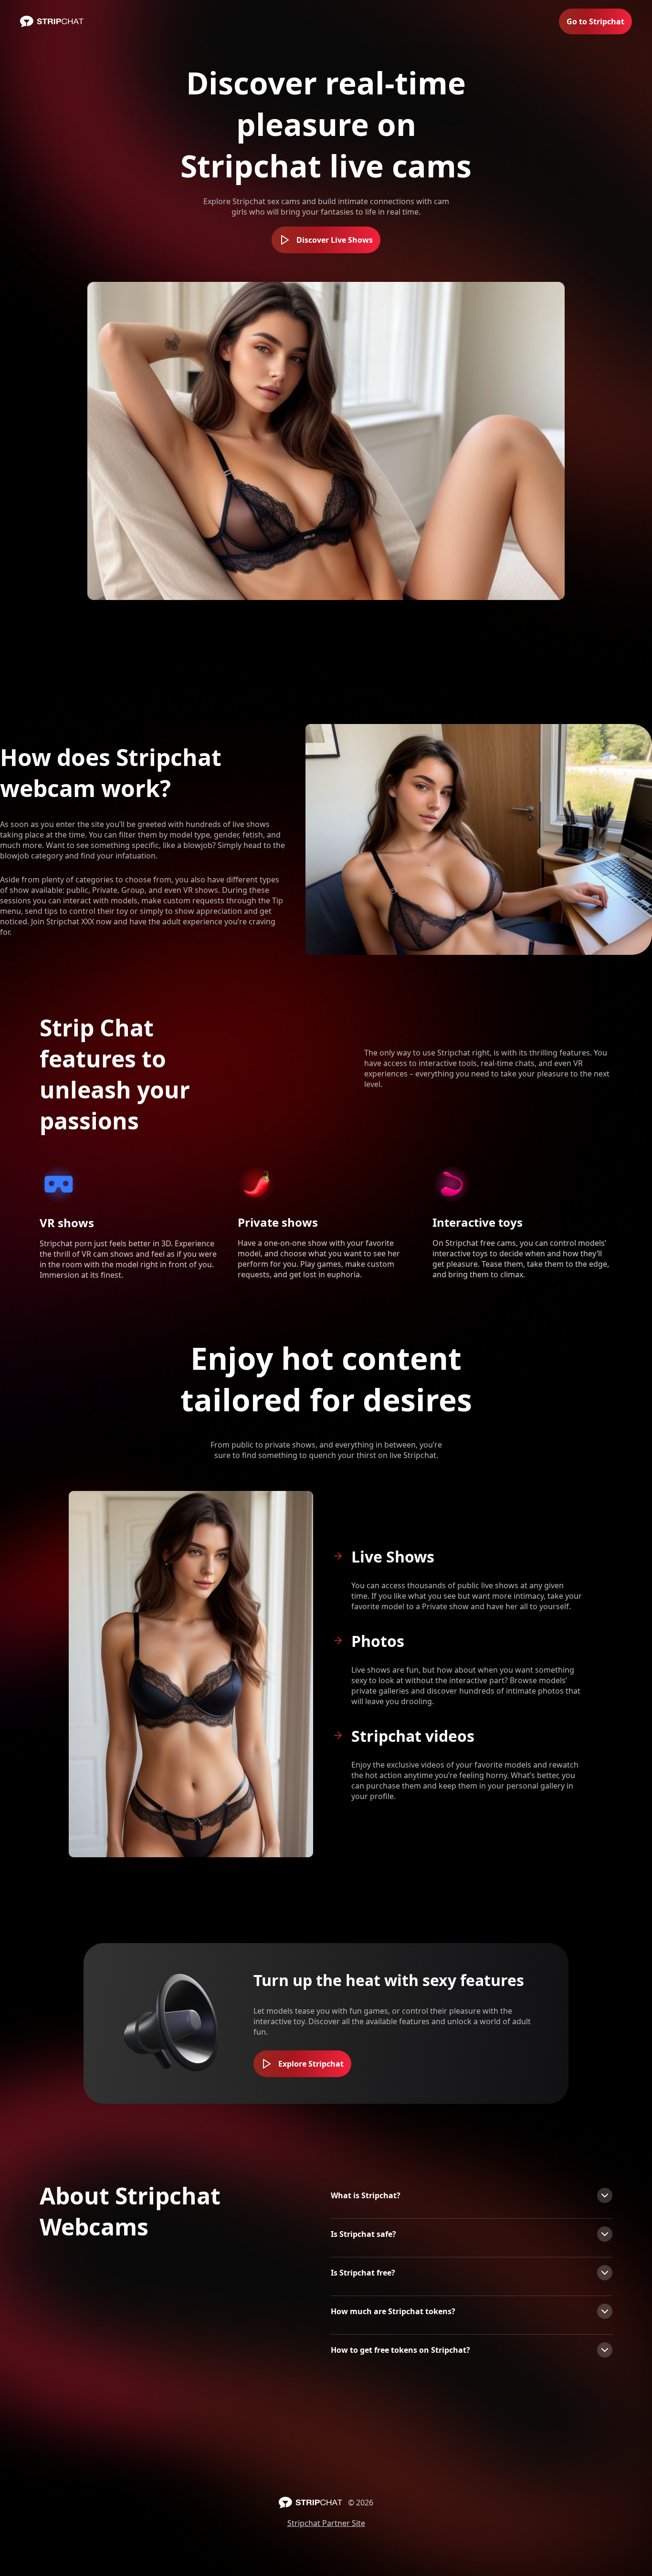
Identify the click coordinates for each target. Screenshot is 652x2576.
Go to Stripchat (595, 21)
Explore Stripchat (311, 2064)
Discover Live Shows (335, 240)
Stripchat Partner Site (326, 2523)
